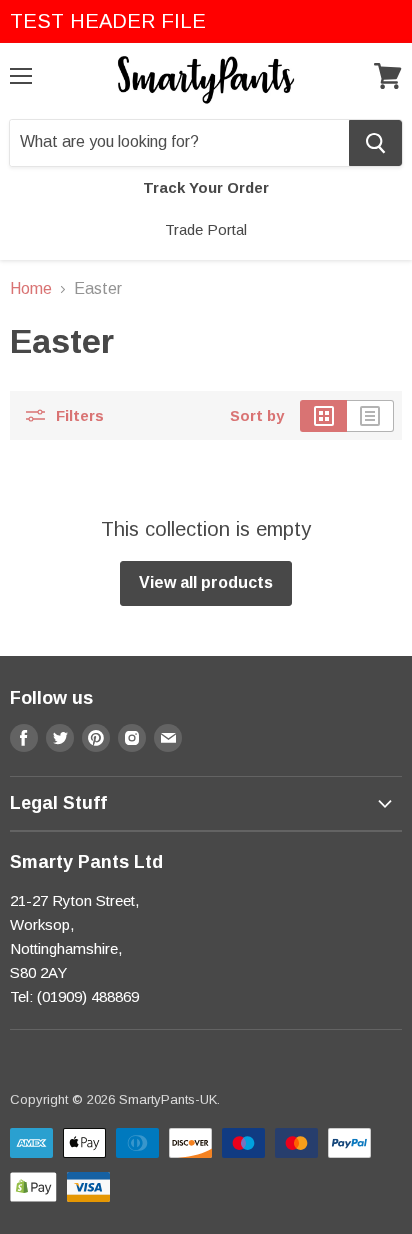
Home (31, 288)
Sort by (257, 415)
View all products (206, 582)
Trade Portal (206, 229)
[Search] (375, 143)
